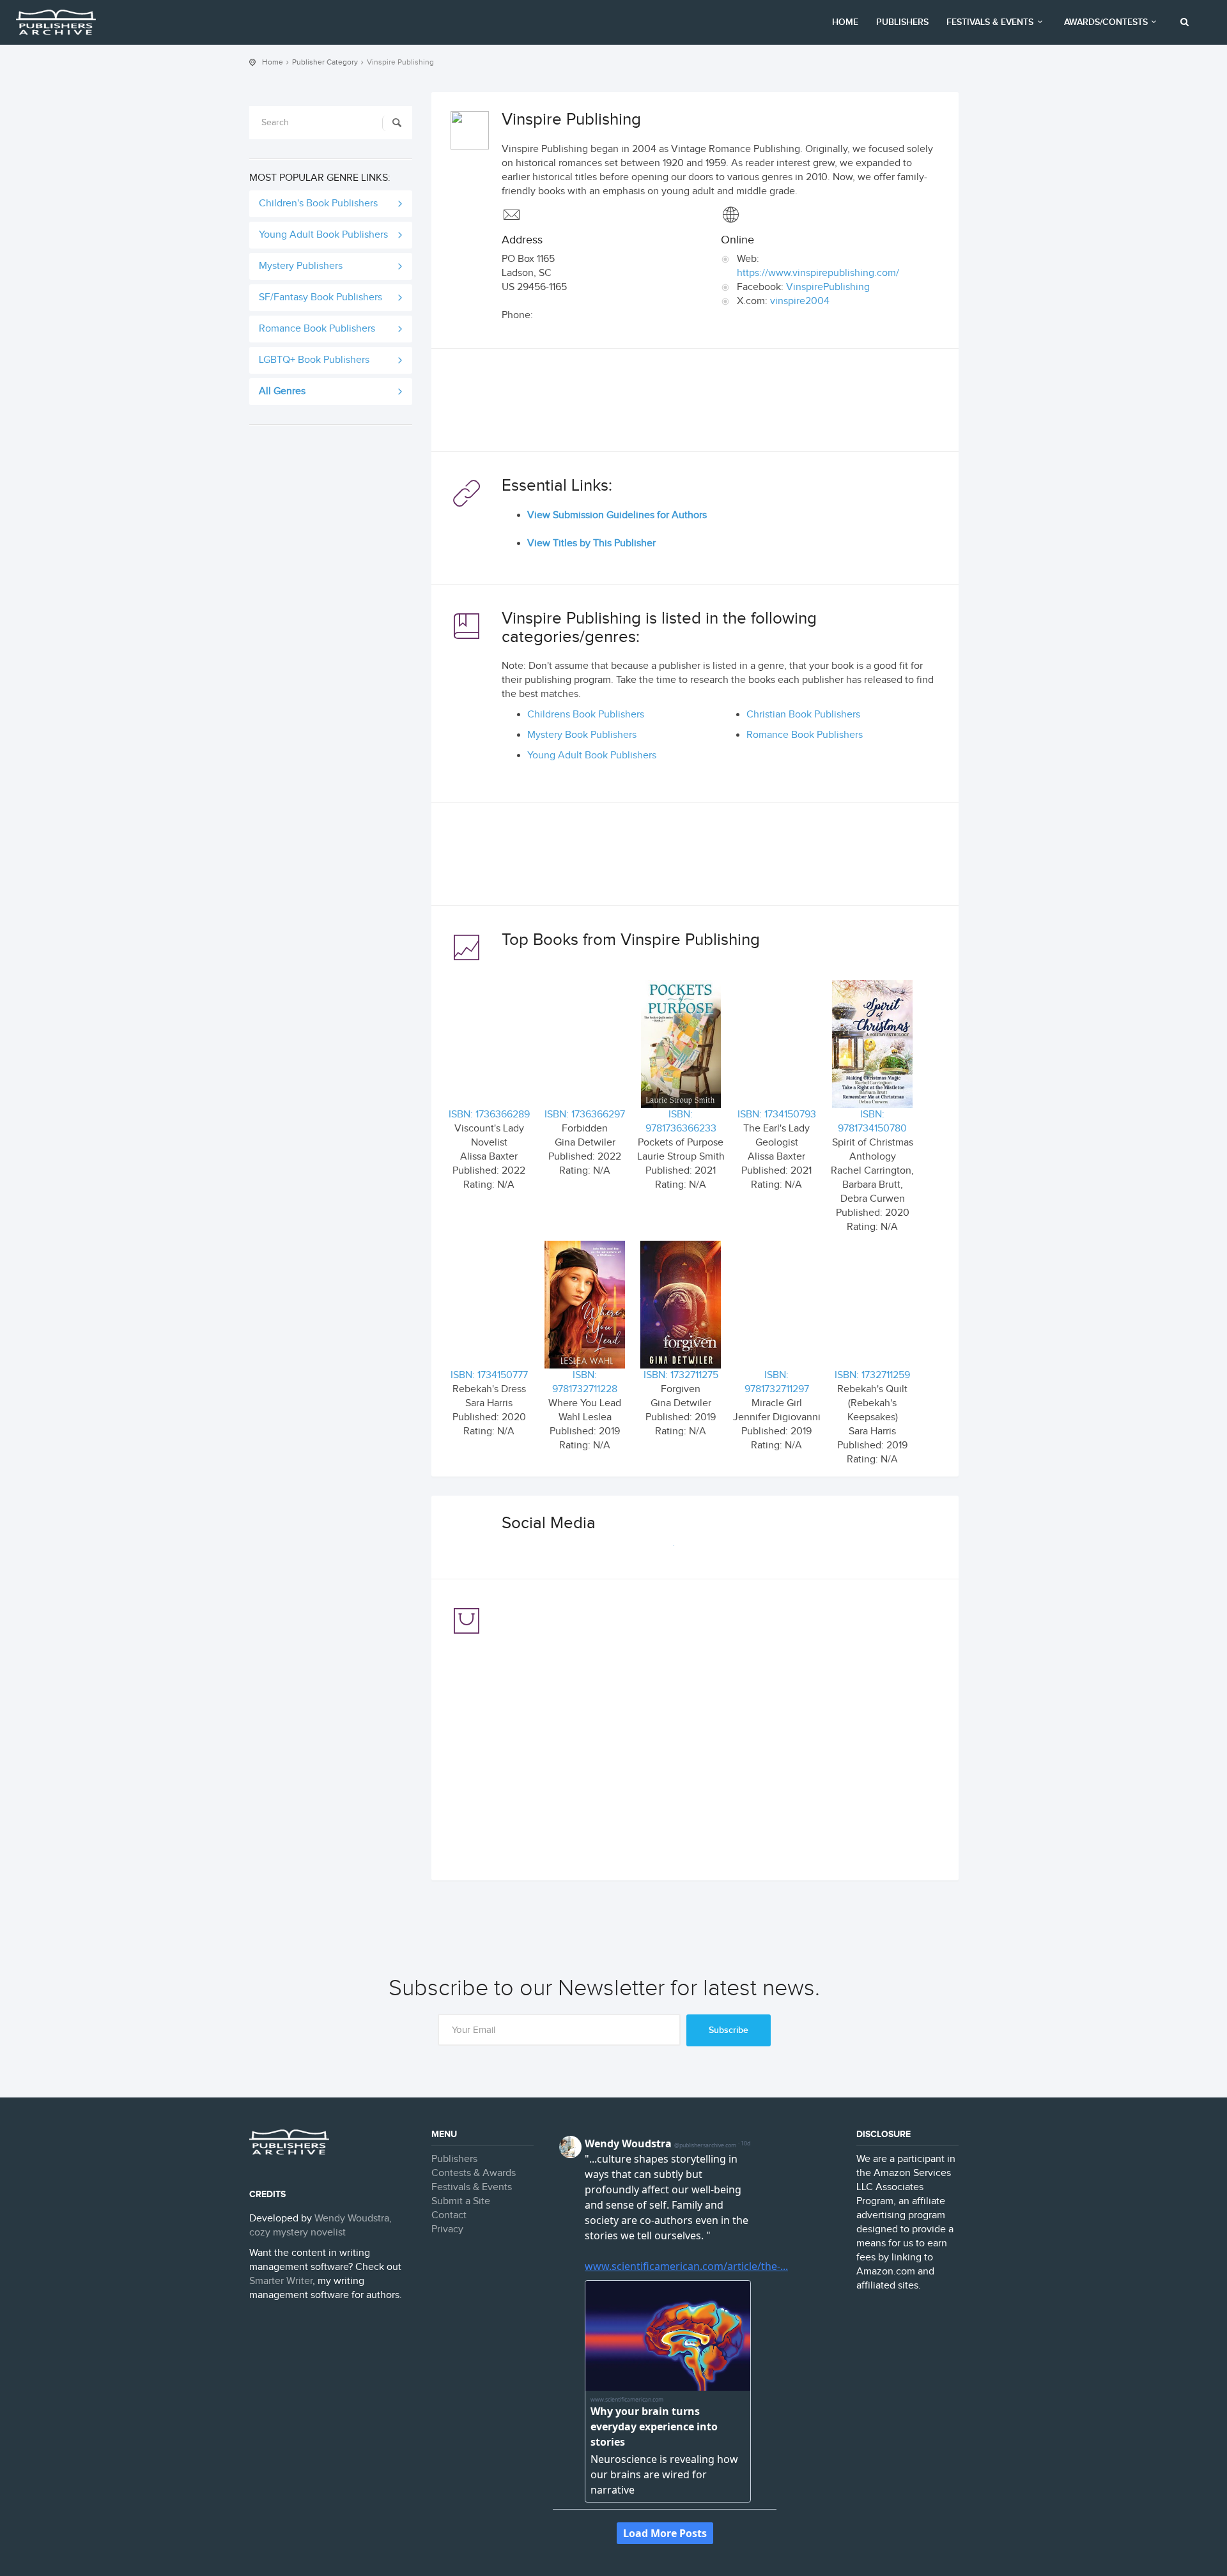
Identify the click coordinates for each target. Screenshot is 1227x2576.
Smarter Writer (281, 2281)
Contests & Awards (474, 2173)
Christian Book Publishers (803, 715)
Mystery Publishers (301, 266)
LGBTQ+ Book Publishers (314, 360)
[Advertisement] (695, 403)
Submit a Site (461, 2201)
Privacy (447, 2229)
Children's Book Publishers (318, 203)
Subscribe (729, 2030)
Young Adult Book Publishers (323, 235)
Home (845, 22)
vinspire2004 (800, 301)
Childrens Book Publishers (586, 715)
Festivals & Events (990, 22)
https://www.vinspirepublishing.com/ (818, 273)
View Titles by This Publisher (591, 543)
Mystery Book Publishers (582, 735)
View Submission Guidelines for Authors (617, 515)
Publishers (902, 22)
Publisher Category (325, 62)
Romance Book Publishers (317, 329)
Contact (449, 2215)
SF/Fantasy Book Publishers (320, 297)
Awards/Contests (1106, 22)
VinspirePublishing (828, 287)
